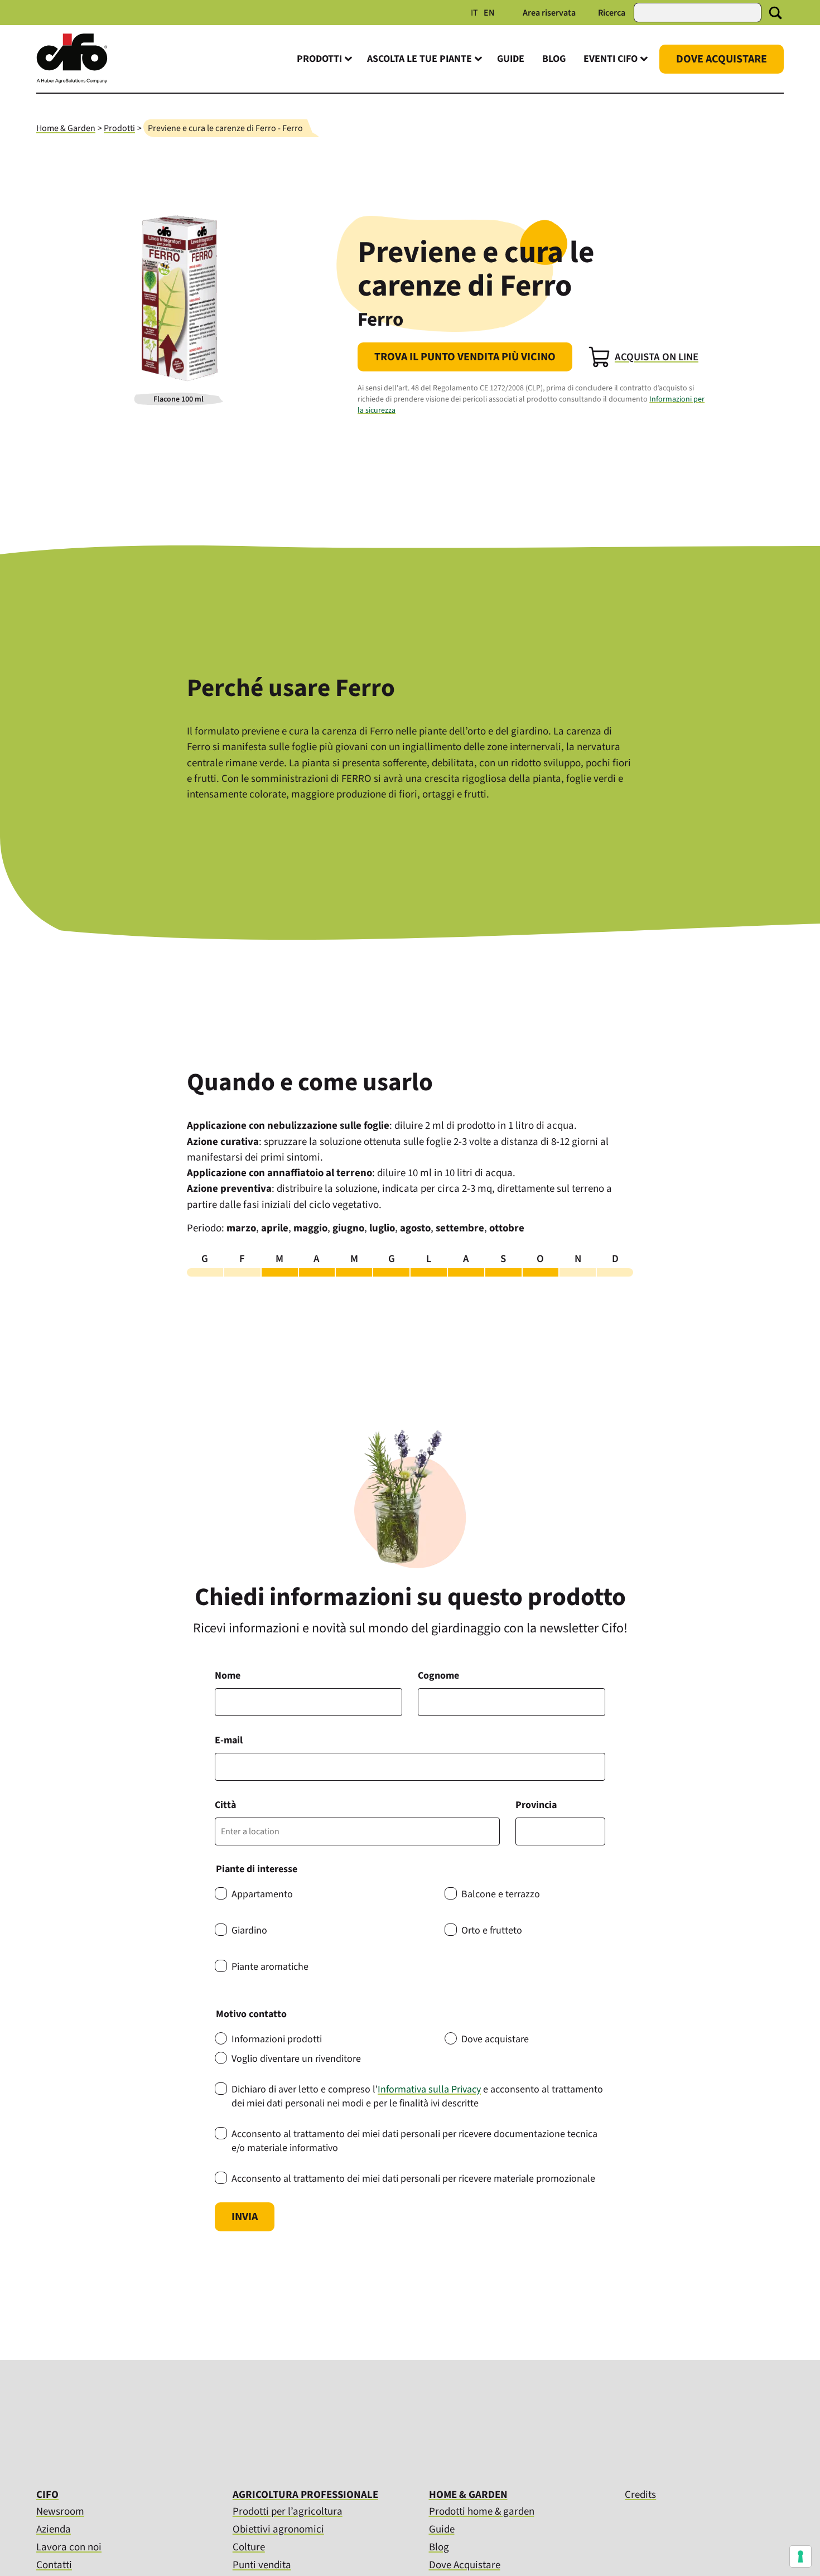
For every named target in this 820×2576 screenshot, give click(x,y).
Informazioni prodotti (277, 2039)
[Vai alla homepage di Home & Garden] (72, 81)
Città (225, 1805)
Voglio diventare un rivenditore (296, 2059)
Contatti (54, 2565)
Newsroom (60, 2512)
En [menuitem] (489, 13)
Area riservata (549, 13)
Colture (249, 2547)
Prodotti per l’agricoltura (288, 2512)
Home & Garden (66, 128)
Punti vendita (262, 2565)
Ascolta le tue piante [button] (419, 59)
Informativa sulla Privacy (429, 2089)
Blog (554, 59)
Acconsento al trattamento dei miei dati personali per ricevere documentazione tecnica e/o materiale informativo (414, 2141)
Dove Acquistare (722, 59)
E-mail (229, 1740)
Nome (228, 1676)
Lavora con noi (69, 2547)
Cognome (438, 1676)
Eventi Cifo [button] (611, 59)
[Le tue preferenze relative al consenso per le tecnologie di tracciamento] (800, 2556)
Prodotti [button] (319, 59)
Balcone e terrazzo (501, 1894)
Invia (245, 2217)
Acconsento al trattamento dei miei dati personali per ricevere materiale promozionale (413, 2179)
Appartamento (262, 1894)
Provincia (536, 1805)
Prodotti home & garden (482, 2512)
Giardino (249, 1930)
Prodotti (119, 128)
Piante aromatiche (270, 1967)
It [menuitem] (474, 13)
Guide (511, 59)
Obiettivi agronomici (278, 2529)
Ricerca (612, 13)
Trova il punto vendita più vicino (465, 357)
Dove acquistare (495, 2039)
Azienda (54, 2529)
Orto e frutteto (492, 1930)
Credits (640, 2495)
